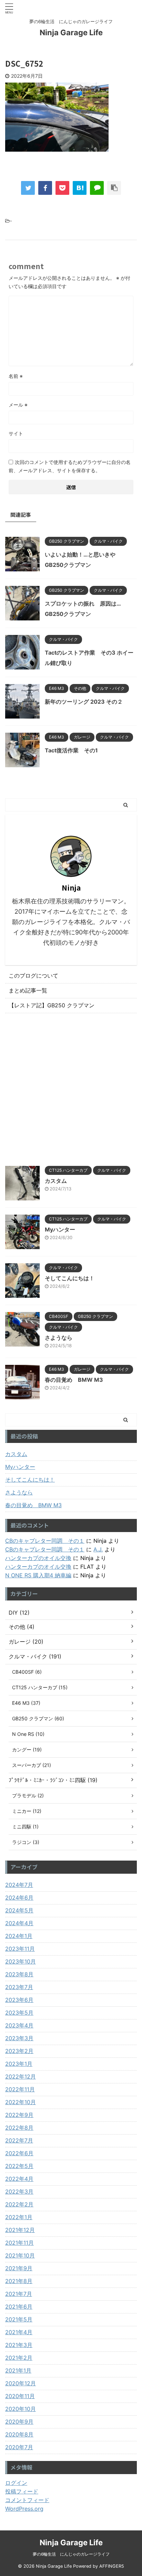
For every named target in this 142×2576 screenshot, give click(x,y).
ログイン (16, 2483)
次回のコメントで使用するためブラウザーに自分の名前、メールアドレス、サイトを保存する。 (70, 466)
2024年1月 (19, 1936)
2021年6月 (19, 2307)
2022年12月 (21, 2076)
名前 (16, 376)
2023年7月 (19, 1987)
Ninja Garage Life (71, 32)
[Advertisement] (71, 1088)
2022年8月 (19, 2128)
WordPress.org (24, 2509)
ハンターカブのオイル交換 (38, 1558)
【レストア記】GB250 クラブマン (52, 1005)
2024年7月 (19, 1885)
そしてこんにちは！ (70, 1278)
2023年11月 (20, 1949)
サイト (16, 433)
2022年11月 (20, 2089)
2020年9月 (19, 2422)
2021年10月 (20, 2255)
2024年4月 (19, 1923)
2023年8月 (19, 1974)
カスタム (56, 1181)
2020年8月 (19, 2434)
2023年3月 (19, 2038)
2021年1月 (18, 2370)
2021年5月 (19, 2319)
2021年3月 (19, 2345)
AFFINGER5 (112, 2566)
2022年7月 (19, 2140)
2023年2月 (19, 2051)
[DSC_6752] (80, 188)
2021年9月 (19, 2268)
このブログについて (33, 976)
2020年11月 (20, 2396)
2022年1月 (19, 2217)
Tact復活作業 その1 (71, 750)
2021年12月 (20, 2230)
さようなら (59, 1338)
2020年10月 (21, 2409)
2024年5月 (19, 1910)
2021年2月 (19, 2358)
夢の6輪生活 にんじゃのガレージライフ (71, 2554)
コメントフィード (27, 2500)
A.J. (98, 1549)
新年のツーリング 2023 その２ (84, 702)
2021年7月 (19, 2294)
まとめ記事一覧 (28, 990)
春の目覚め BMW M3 (74, 1380)
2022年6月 (19, 2153)
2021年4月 (19, 2332)
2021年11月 (19, 2243)
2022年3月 (19, 2192)
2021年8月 (19, 2281)
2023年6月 (19, 2000)
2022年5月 (19, 2166)
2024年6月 (19, 1898)
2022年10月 (21, 2102)
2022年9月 (19, 2115)
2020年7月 (19, 2447)
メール (18, 405)
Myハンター (60, 1229)
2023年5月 (19, 2013)
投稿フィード (22, 2491)
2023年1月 (19, 2064)
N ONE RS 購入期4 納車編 (38, 1575)
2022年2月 (19, 2204)
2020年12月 (21, 2383)
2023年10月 (21, 1961)
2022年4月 (19, 2179)
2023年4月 (19, 2025)
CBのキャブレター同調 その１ (45, 1541)
